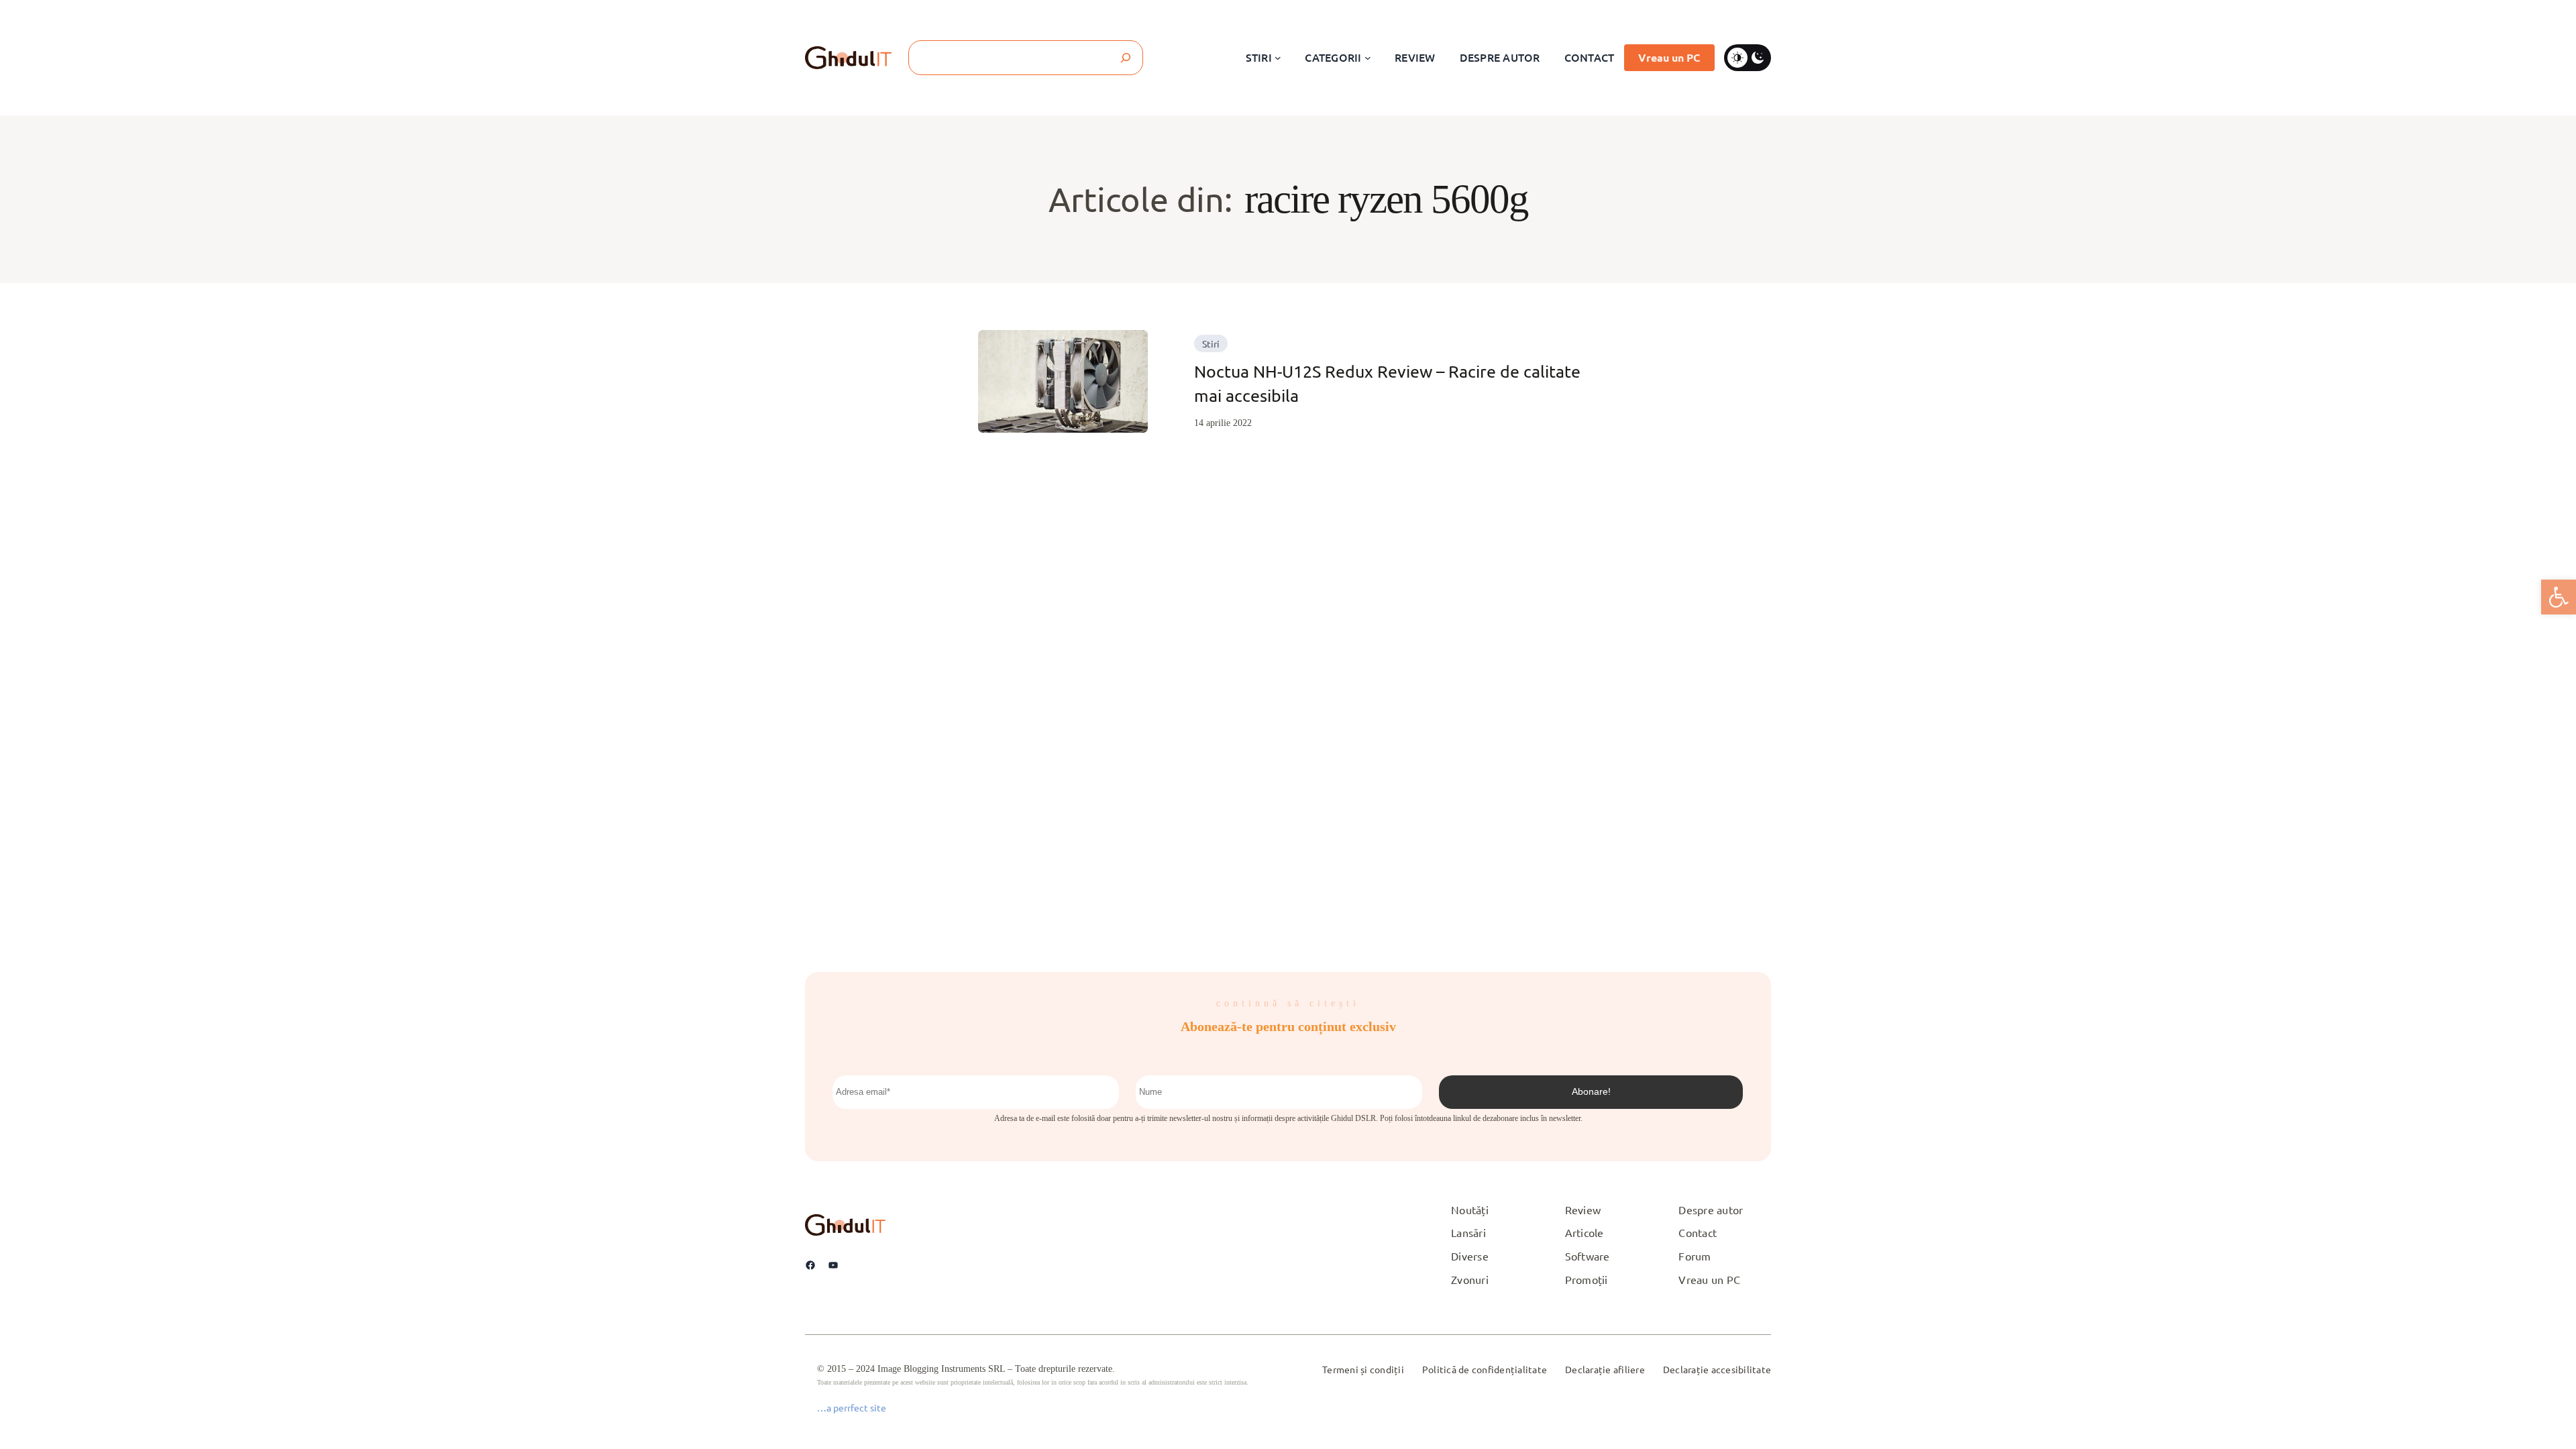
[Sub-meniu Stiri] (1278, 58)
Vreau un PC (1669, 57)
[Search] (1126, 58)
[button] (2559, 597)
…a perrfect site (852, 1407)
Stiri (1211, 343)
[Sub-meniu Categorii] (1368, 58)
